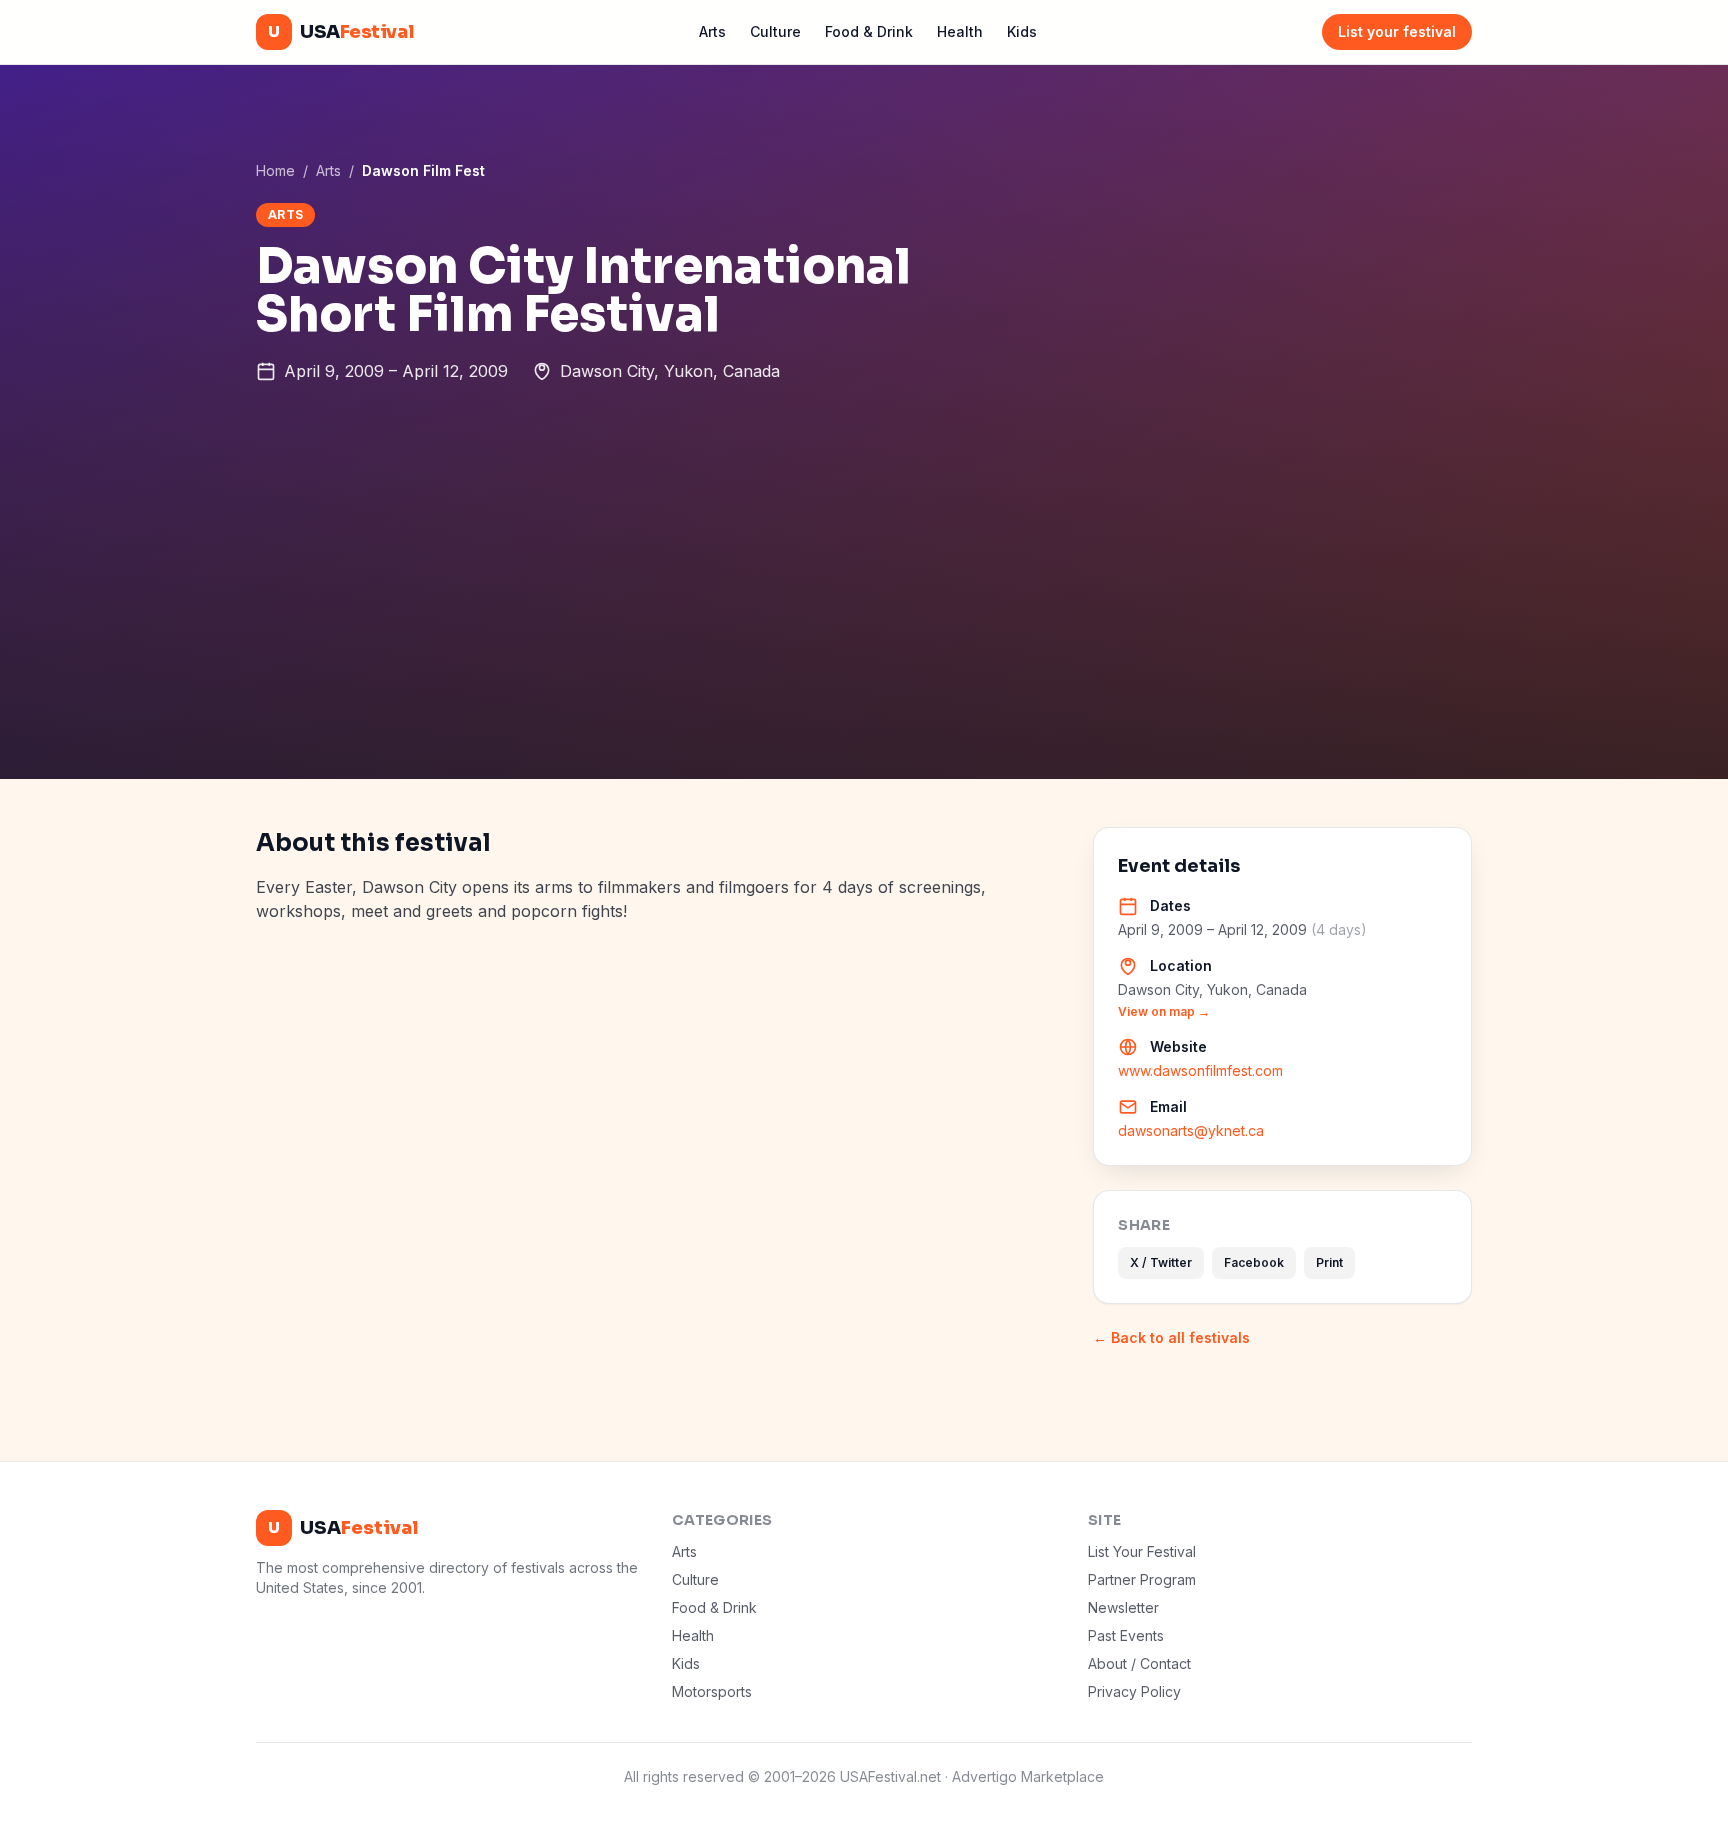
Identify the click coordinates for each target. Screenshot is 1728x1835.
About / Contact (1139, 1663)
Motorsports (712, 1691)
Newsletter (1123, 1607)
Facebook (1254, 1262)
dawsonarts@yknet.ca (1191, 1130)
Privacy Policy (1134, 1691)
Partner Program (1142, 1579)
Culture (775, 31)
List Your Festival (1142, 1551)
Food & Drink (869, 31)
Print (1329, 1262)
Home (275, 170)
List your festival (1397, 31)
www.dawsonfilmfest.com (1200, 1070)
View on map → (1164, 1011)
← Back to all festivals (1171, 1337)
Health (960, 31)
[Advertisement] (864, 629)
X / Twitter (1161, 1262)
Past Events (1126, 1635)
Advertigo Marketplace (1028, 1776)
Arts (712, 31)
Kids (1022, 31)
